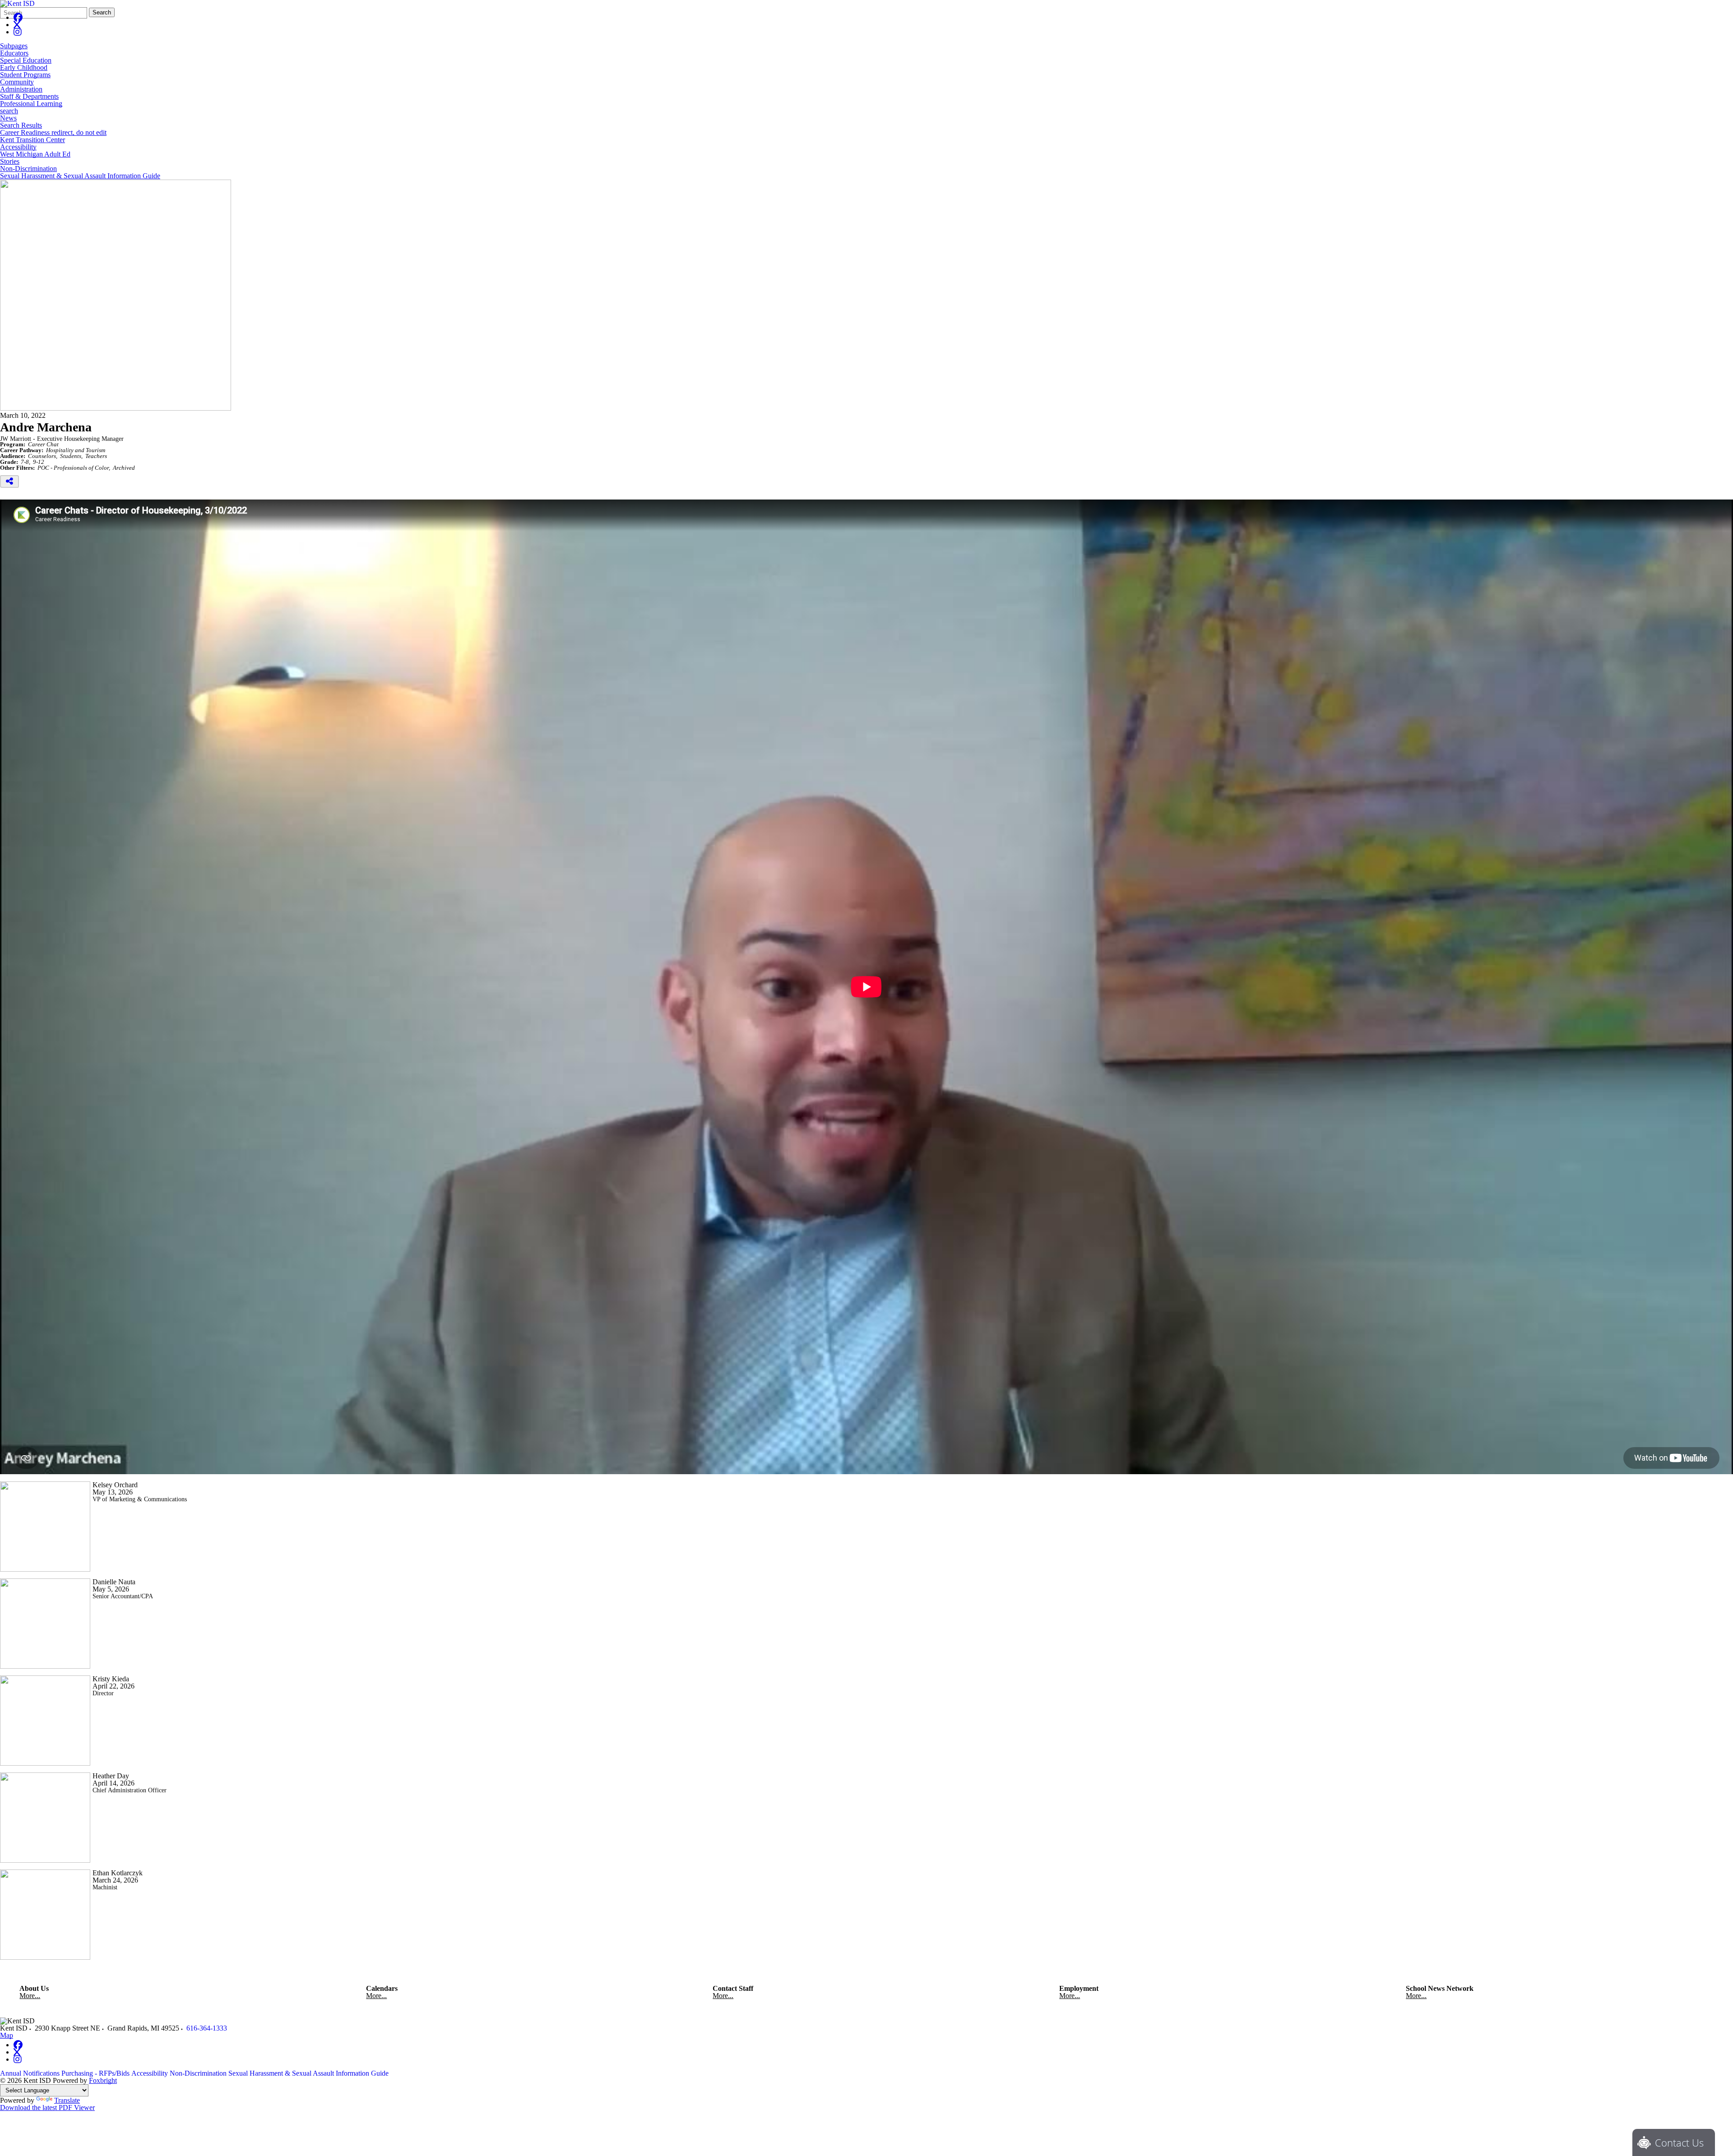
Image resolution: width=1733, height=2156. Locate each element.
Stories (10, 162)
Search (102, 12)
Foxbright (103, 2080)
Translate (67, 2100)
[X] (17, 25)
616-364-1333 (207, 2028)
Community (17, 82)
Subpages (14, 46)
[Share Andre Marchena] (9, 481)
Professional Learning (31, 104)
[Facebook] (18, 17)
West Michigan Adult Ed (35, 154)
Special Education (26, 60)
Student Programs (25, 75)
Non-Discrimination (28, 169)
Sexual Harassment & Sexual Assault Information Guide (80, 176)
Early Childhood (24, 68)
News (8, 118)
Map (7, 2035)
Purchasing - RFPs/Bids (95, 2073)
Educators (14, 53)
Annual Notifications (30, 2073)
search (9, 111)
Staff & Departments (29, 97)
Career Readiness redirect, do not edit (53, 133)
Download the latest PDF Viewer (47, 2107)
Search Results (21, 125)
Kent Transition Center (32, 140)
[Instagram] (18, 32)
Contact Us (1679, 2142)
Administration (21, 89)
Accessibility (18, 147)
